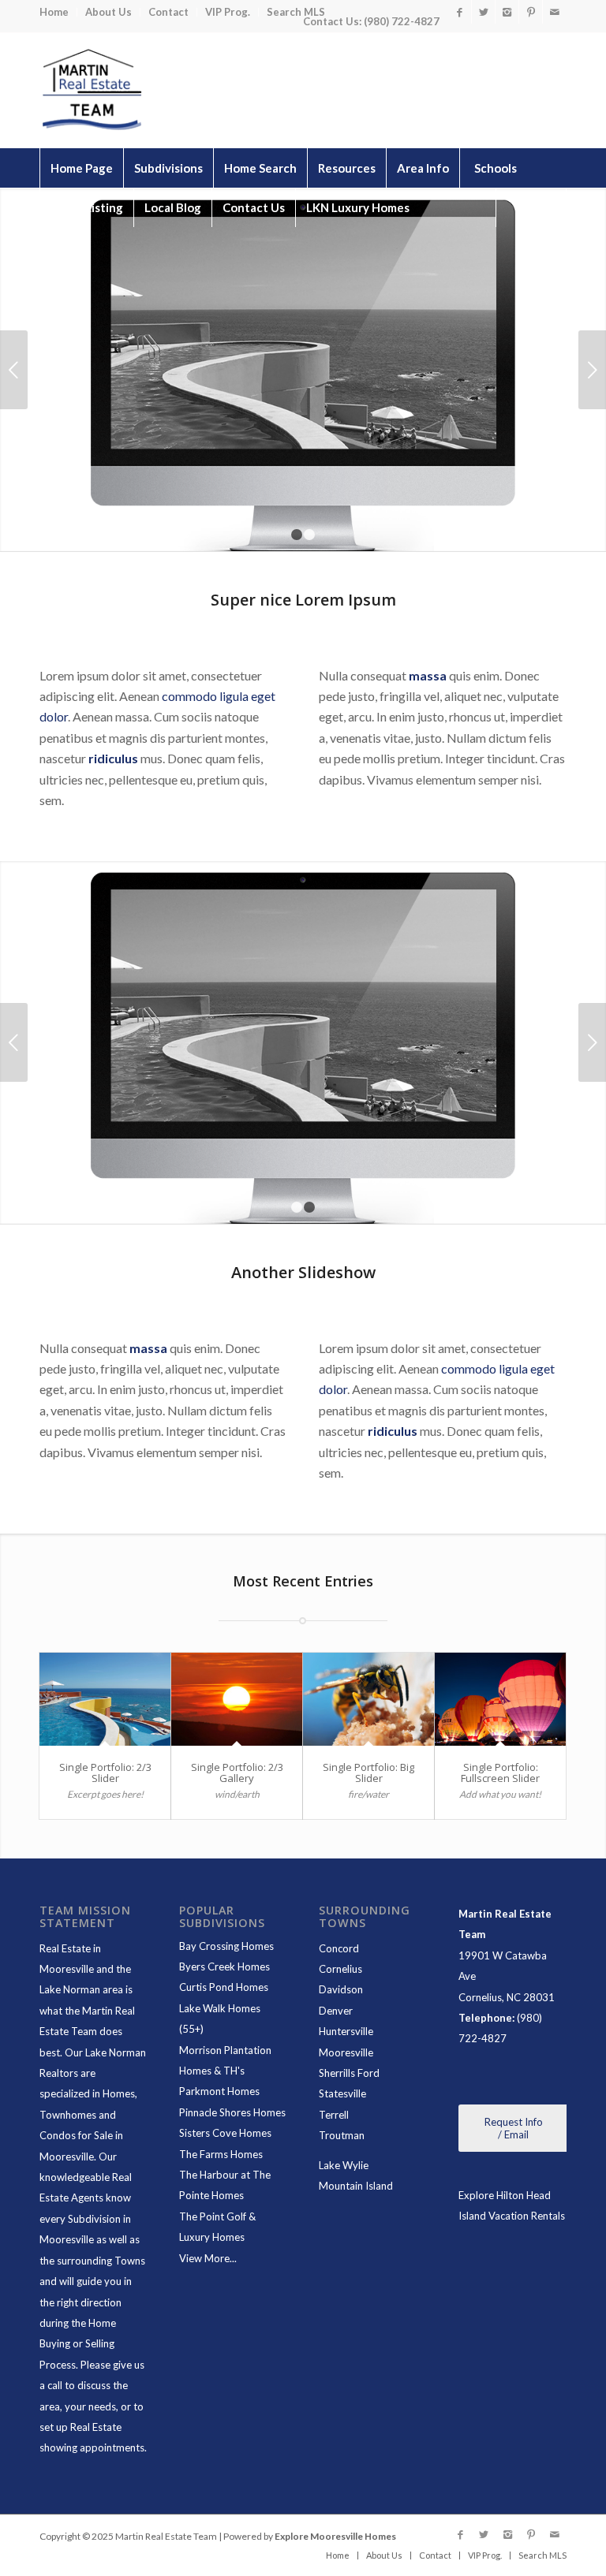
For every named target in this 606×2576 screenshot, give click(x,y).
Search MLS (296, 12)
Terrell (334, 2115)
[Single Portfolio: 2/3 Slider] (105, 1699)
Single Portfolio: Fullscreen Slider (500, 1773)
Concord (339, 1948)
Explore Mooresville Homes (335, 2536)
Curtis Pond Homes (224, 1987)
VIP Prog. (228, 12)
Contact (168, 12)
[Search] (531, 207)
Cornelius (340, 1969)
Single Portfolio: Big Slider (368, 1773)
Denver (336, 2011)
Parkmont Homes (219, 2091)
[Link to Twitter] (483, 12)
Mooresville (346, 2052)
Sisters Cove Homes (225, 2133)
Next (592, 370)
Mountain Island (356, 2186)
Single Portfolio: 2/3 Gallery (237, 1773)
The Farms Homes (221, 2154)
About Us (108, 12)
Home (54, 12)
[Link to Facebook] (460, 12)
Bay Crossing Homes (226, 1946)
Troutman (342, 2135)
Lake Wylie (344, 2165)
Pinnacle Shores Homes (232, 2112)
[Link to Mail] (555, 12)
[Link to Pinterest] (531, 12)
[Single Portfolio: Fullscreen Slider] (500, 1699)
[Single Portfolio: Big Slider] (368, 1699)
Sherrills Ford (349, 2073)
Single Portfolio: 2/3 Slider (105, 1773)
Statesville (342, 2093)
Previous (14, 370)
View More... (208, 2258)
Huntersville (346, 2031)
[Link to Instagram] (507, 12)
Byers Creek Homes (224, 1966)
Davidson (341, 1989)
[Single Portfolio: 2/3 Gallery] (237, 1699)
